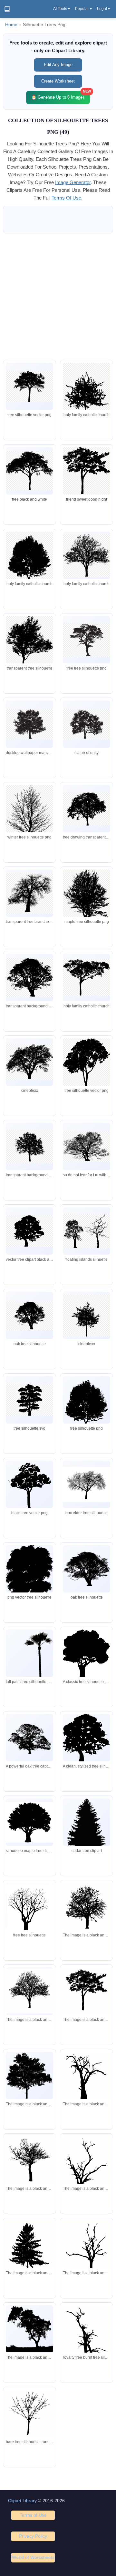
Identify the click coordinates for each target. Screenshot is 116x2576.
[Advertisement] (58, 297)
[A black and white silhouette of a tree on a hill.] (29, 2329)
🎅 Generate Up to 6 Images (61, 95)
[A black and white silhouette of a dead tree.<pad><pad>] (87, 2080)
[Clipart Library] (7, 9)
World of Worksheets (33, 2557)
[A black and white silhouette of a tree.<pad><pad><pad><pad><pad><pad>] (87, 1909)
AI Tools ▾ (62, 9)
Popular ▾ (83, 9)
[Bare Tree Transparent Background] (29, 2415)
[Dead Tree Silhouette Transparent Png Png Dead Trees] (87, 2346)
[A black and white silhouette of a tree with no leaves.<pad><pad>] (29, 1991)
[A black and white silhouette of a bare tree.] (29, 2162)
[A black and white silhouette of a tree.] (87, 1992)
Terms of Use (33, 2515)
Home (11, 25)
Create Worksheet (58, 81)
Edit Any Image (58, 65)
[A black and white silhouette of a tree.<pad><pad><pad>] (29, 2076)
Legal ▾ (103, 9)
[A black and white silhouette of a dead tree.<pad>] (87, 2254)
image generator (73, 182)
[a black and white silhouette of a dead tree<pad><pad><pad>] (87, 2173)
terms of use (66, 198)
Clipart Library (22, 2501)
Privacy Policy (33, 2536)
